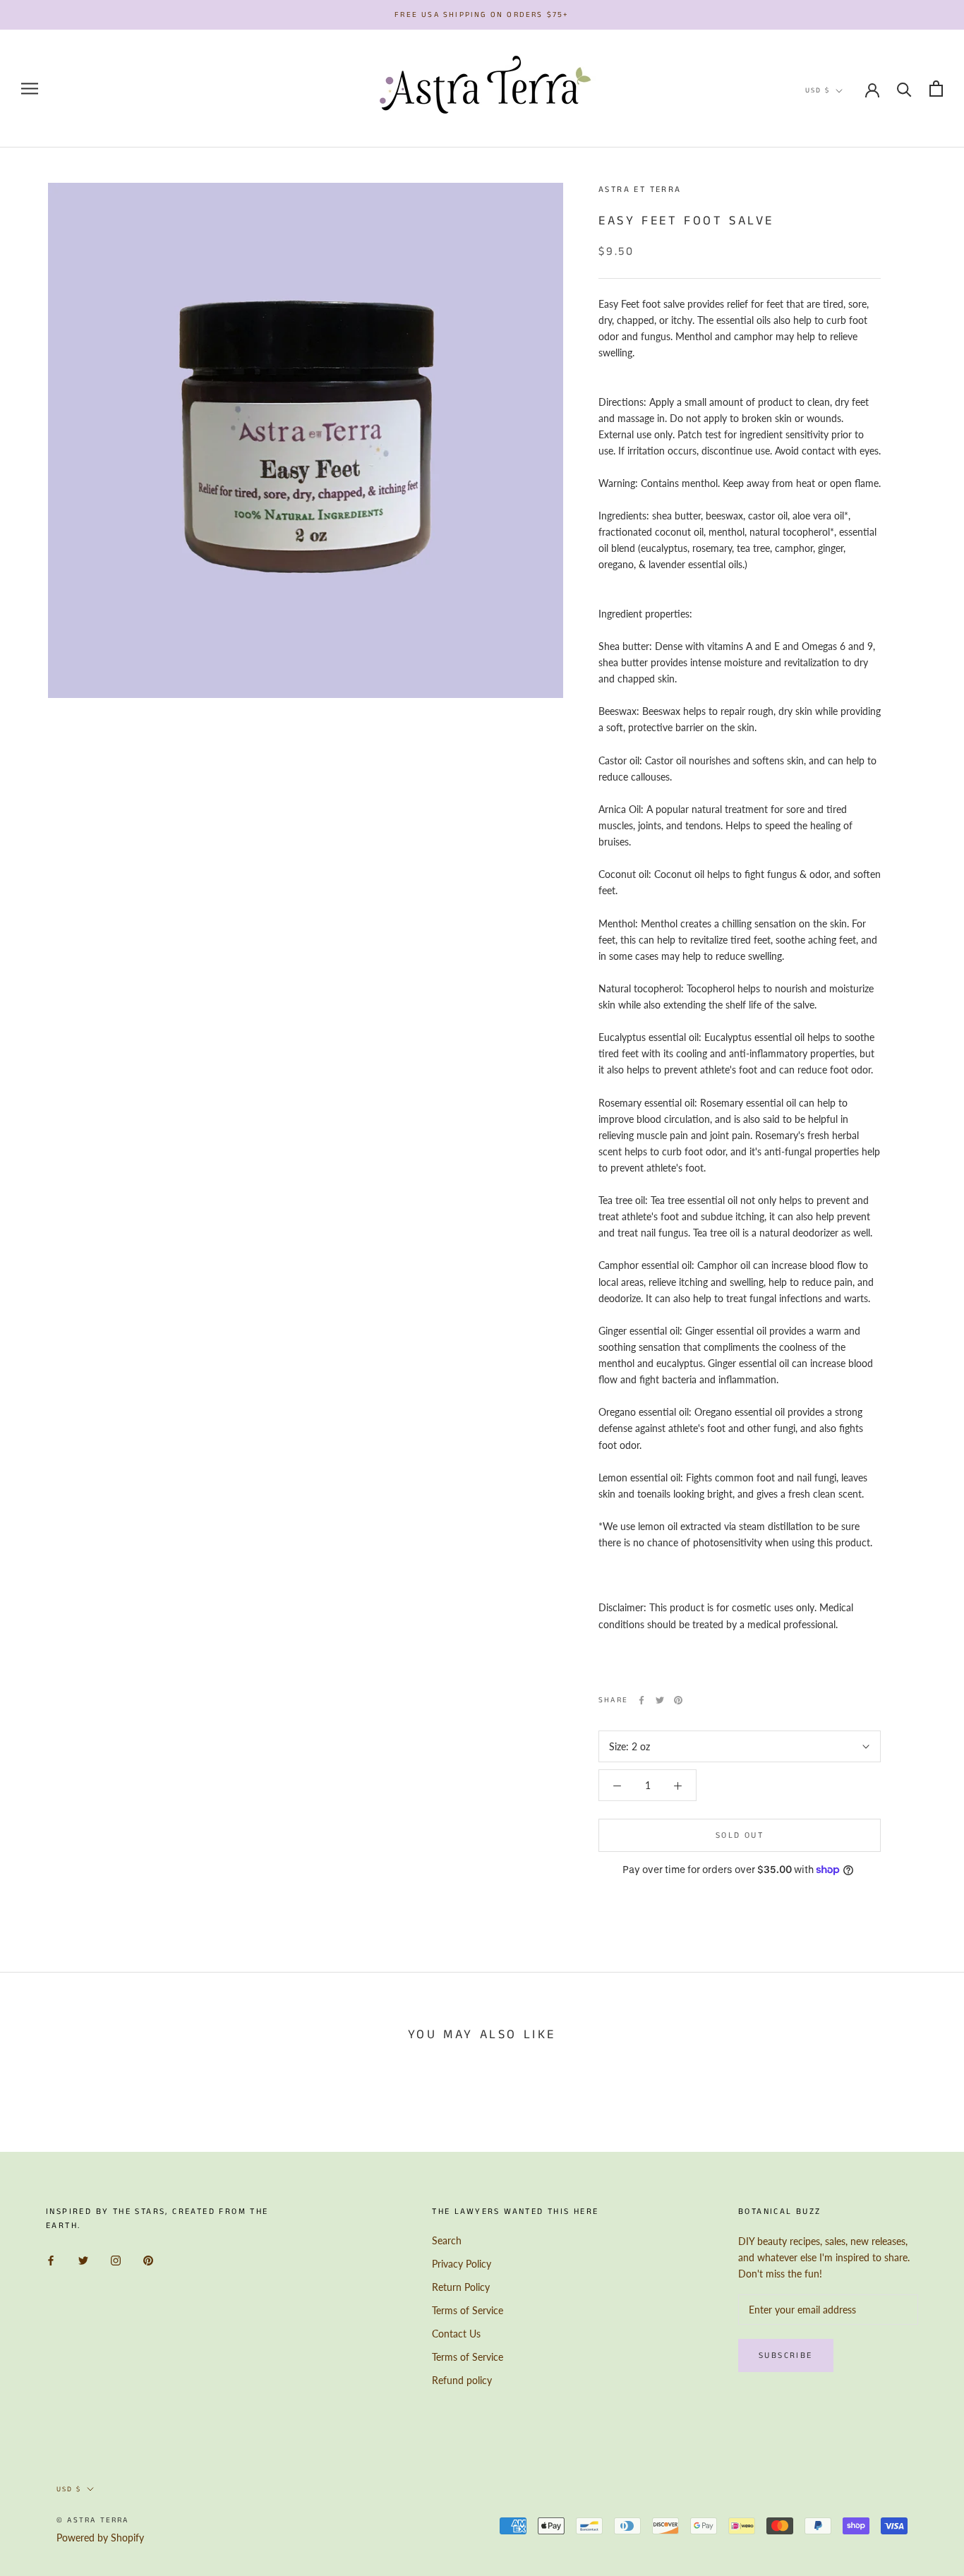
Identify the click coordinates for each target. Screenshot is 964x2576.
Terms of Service (468, 2310)
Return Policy (461, 2287)
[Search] (904, 89)
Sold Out (740, 1835)
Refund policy (462, 2380)
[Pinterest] (678, 1700)
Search (447, 2240)
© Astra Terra (93, 2520)
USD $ (818, 90)
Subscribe (786, 2355)
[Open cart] (936, 89)
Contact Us (456, 2334)
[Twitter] (660, 1700)
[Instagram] (116, 2259)
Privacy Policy (462, 2264)
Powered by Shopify (100, 2538)
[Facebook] (641, 1700)
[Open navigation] (30, 89)
